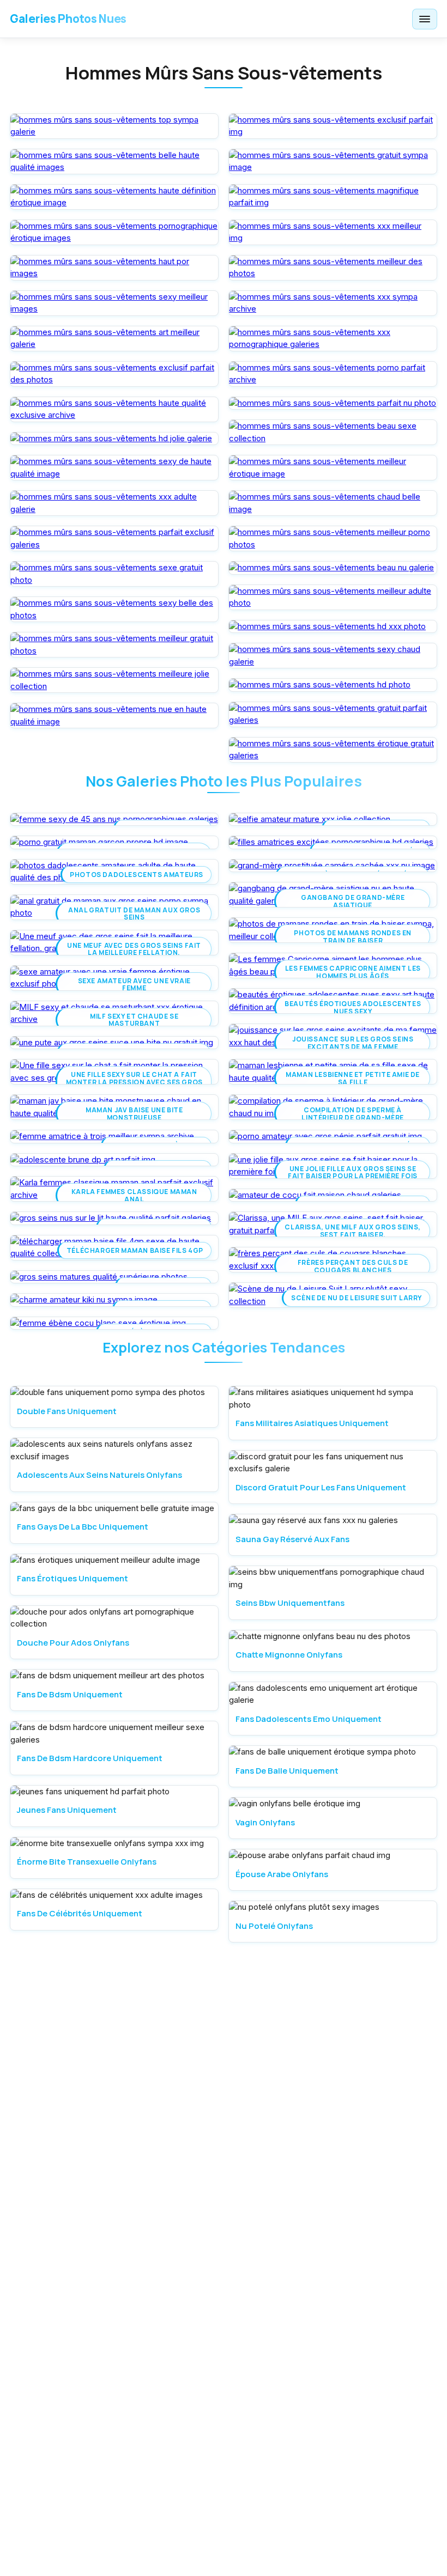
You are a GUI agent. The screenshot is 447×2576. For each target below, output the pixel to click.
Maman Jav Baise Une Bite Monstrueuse (134, 1113)
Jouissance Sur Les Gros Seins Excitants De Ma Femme (353, 1043)
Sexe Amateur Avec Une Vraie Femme (134, 984)
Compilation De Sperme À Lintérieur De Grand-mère (352, 1113)
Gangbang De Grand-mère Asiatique (353, 901)
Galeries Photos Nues (68, 19)
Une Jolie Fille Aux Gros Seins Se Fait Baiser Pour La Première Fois (353, 1172)
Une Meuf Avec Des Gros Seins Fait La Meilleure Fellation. (134, 949)
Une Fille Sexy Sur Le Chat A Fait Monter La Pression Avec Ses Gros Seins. (134, 1082)
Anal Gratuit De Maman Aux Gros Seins (134, 914)
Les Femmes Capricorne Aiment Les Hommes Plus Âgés (353, 972)
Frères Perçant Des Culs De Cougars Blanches (353, 1266)
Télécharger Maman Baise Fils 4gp (135, 1250)
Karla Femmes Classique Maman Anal (134, 1195)
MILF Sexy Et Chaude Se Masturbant (134, 1020)
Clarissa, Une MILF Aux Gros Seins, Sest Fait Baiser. (352, 1231)
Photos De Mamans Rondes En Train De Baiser (353, 936)
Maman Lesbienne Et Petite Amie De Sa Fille (353, 1078)
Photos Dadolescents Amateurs (137, 875)
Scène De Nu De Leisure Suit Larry (357, 1298)
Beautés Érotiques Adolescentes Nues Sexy (353, 1007)
